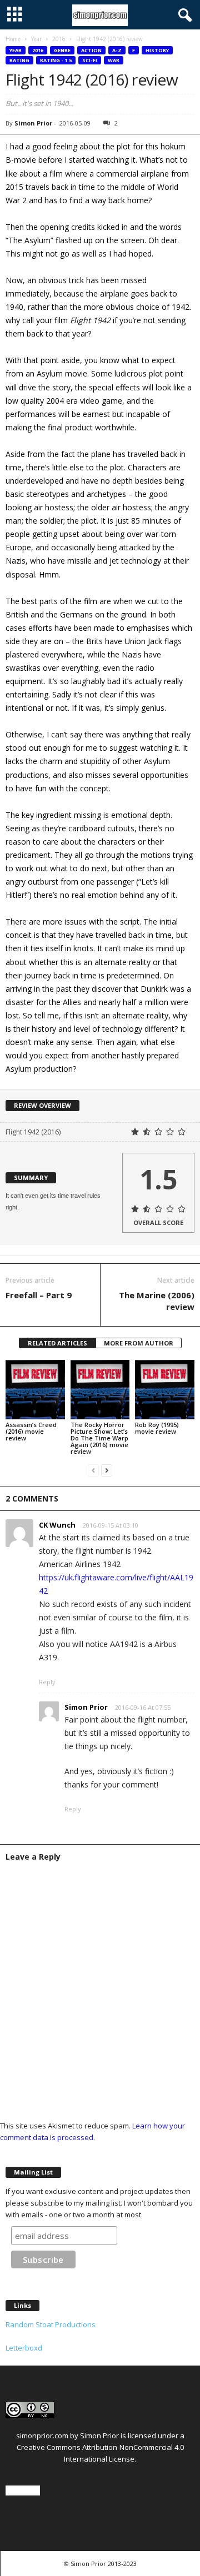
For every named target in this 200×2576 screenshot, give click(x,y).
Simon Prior (33, 123)
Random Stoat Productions (51, 2324)
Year (36, 39)
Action (91, 50)
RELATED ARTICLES (57, 1343)
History (157, 50)
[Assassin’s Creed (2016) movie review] (35, 1390)
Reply (47, 1682)
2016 (59, 39)
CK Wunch (57, 1525)
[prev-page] (93, 1470)
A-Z (117, 50)
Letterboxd (24, 2348)
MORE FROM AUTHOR (139, 1343)
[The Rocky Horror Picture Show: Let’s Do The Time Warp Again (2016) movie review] (100, 1390)
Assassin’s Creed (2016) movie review (31, 1431)
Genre (62, 50)
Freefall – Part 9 (39, 1295)
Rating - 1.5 (56, 60)
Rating (19, 60)
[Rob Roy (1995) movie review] (165, 1390)
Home (13, 39)
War (114, 60)
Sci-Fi (90, 60)
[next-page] (107, 1470)
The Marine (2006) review (157, 1301)
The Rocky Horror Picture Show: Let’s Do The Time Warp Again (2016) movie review (99, 1438)
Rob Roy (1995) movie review (157, 1428)
